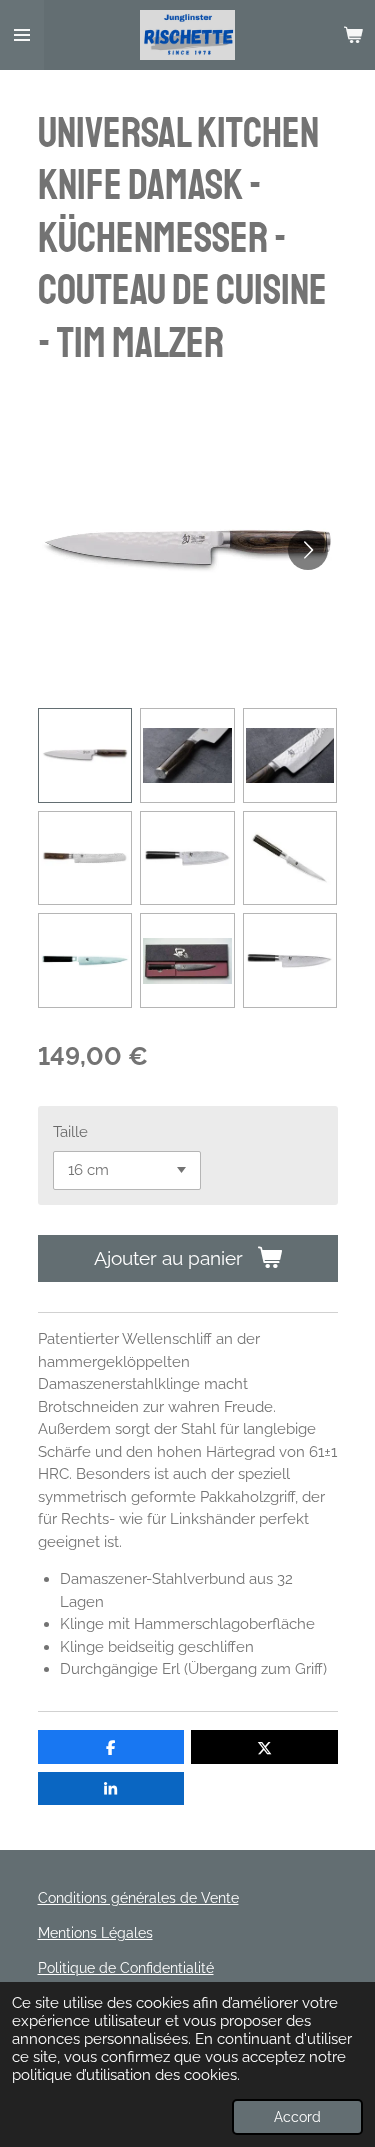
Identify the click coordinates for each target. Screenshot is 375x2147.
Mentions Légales (95, 1933)
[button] (85, 755)
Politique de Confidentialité (126, 1968)
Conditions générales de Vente (138, 1898)
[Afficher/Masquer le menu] (22, 35)
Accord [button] (297, 2117)
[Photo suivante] (308, 550)
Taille (70, 1132)
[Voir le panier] (353, 35)
